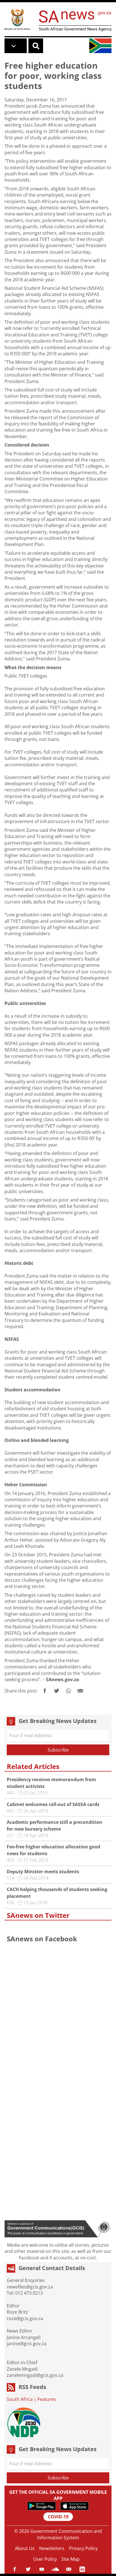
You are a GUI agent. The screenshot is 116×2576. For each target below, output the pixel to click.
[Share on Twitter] (57, 1691)
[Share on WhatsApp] (68, 1691)
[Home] (17, 19)
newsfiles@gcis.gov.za (30, 2287)
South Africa (20, 2399)
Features (47, 2399)
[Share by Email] (80, 1691)
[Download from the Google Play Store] (42, 2506)
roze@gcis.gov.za (25, 2318)
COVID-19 (58, 2517)
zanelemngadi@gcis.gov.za (35, 2375)
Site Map (71, 2559)
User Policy (45, 2559)
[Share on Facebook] (45, 1691)
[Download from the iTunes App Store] (74, 2506)
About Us (25, 2548)
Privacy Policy (83, 2548)
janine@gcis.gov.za (27, 2344)
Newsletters (52, 2548)
